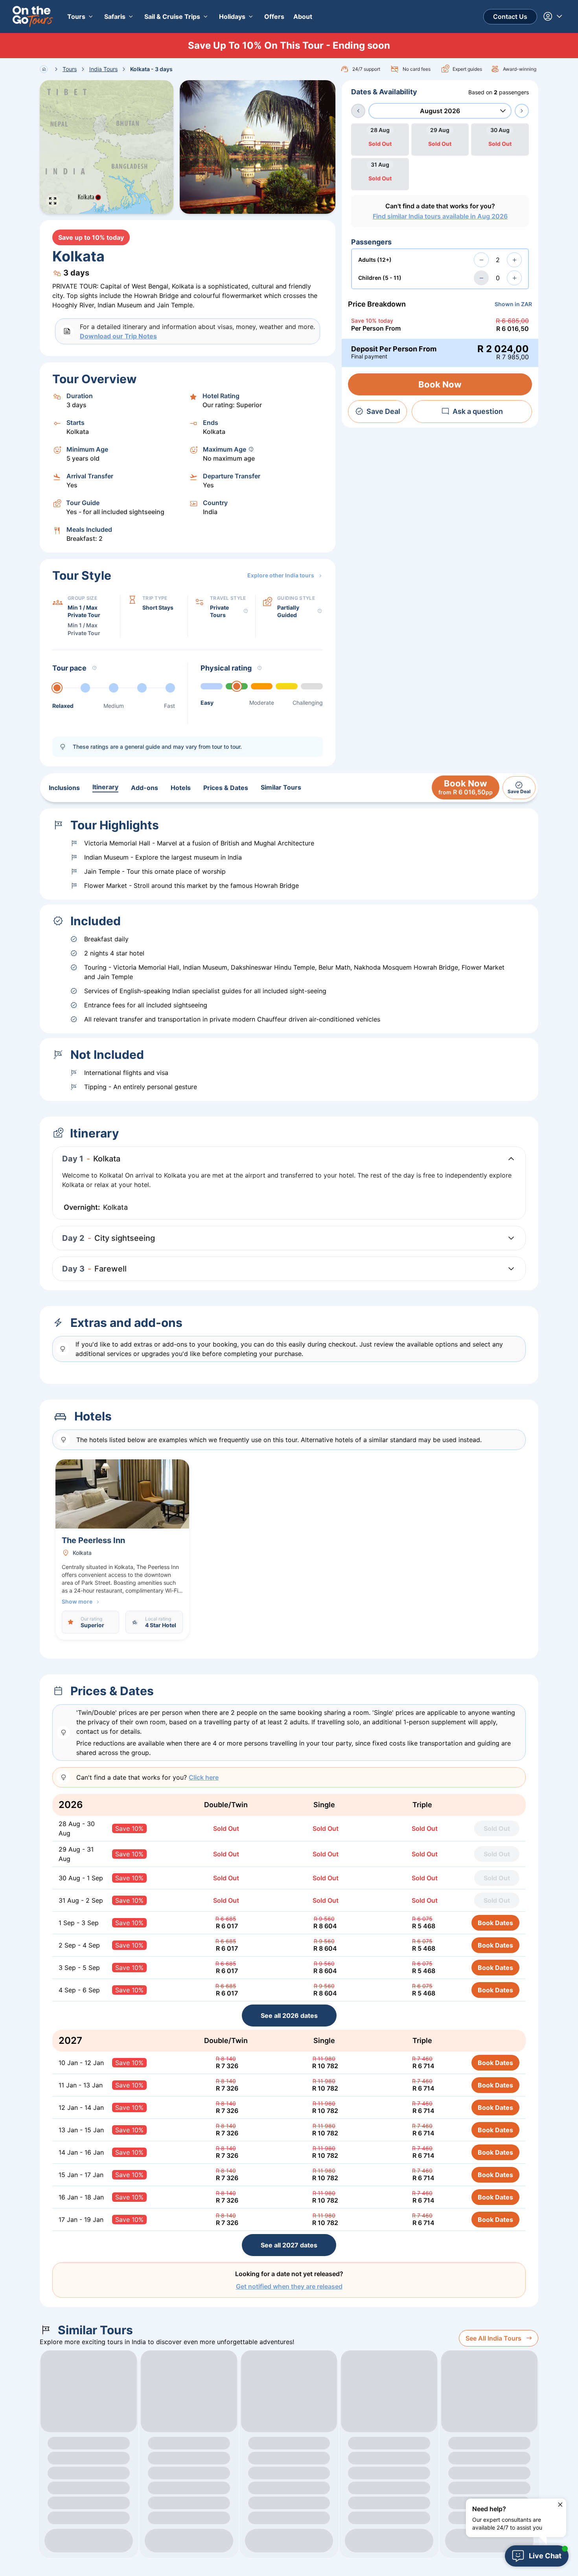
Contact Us (510, 17)
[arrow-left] (358, 111)
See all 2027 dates (289, 2245)
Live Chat (545, 2556)
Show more (77, 1601)
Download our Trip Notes (118, 336)
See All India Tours (493, 2338)
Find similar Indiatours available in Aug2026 (440, 216)
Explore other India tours (281, 575)
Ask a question (478, 411)
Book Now (440, 384)
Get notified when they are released (289, 2286)
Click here (204, 1777)
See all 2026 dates (289, 2016)
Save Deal (383, 411)
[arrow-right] (522, 111)
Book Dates (495, 1923)
